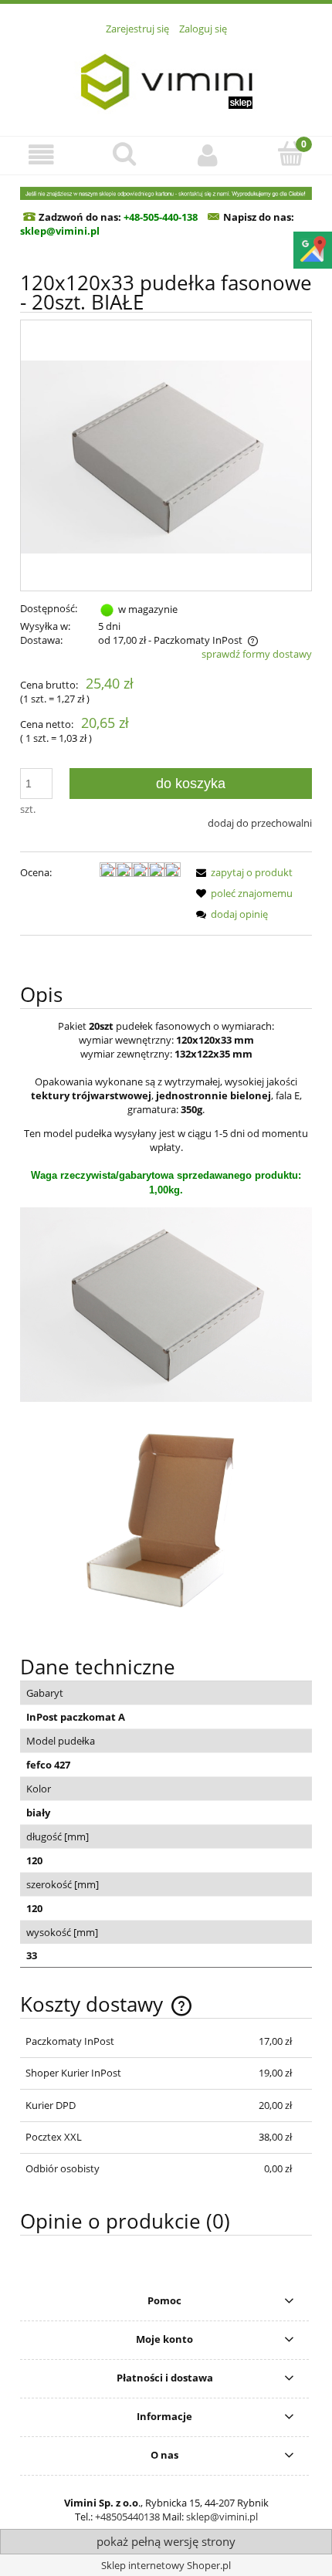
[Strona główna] (166, 77)
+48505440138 (127, 2517)
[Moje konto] (208, 155)
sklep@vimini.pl (222, 2517)
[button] (42, 155)
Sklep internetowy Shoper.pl (166, 2565)
